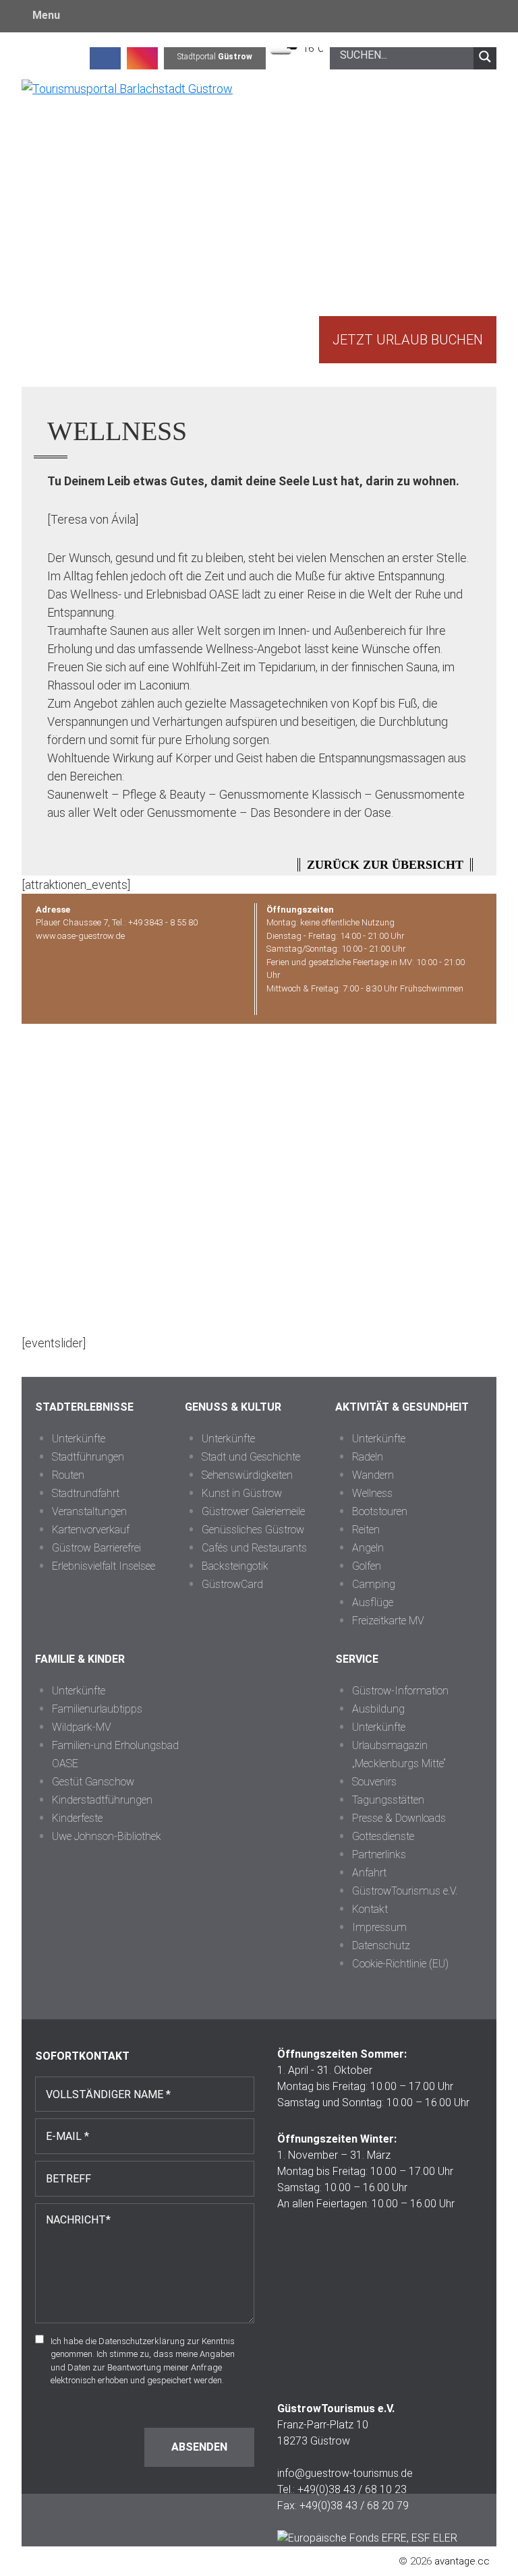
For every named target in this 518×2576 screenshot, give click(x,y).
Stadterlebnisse (84, 1407)
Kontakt (370, 1909)
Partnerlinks (379, 1854)
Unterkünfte (79, 1439)
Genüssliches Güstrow (253, 1530)
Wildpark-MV (82, 1727)
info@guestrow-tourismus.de (345, 2473)
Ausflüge (373, 1602)
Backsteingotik (235, 1566)
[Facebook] (105, 57)
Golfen (367, 1566)
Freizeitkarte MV (388, 1621)
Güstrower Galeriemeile (253, 1511)
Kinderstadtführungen (102, 1800)
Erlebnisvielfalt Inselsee (104, 1566)
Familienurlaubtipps (97, 1709)
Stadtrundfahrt (86, 1493)
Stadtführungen (88, 1457)
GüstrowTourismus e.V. (405, 1891)
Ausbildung (378, 1709)
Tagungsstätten (388, 1800)
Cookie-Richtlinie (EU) (400, 1964)
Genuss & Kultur (233, 1407)
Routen (68, 1475)
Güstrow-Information (400, 1691)
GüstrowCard (232, 1584)
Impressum (379, 1927)
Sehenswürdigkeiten (247, 1475)
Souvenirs (374, 1782)
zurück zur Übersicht (385, 865)
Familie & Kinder (80, 1659)
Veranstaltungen (89, 1511)
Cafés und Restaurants (254, 1548)
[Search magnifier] (485, 57)
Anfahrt (369, 1873)
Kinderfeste (77, 1818)
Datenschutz (381, 1945)
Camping (374, 1584)
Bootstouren (380, 1511)
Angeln (368, 1548)
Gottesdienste (383, 1836)
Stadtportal (215, 57)
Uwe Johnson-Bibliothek (107, 1836)
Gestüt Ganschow (93, 1782)
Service (357, 1659)
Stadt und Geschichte (251, 1457)
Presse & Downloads (399, 1818)
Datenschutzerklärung (142, 2341)
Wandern (373, 1475)
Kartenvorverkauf (91, 1530)
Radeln (368, 1457)
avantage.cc (462, 2561)
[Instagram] (142, 57)
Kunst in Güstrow (242, 1493)
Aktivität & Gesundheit (402, 1407)
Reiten (366, 1530)
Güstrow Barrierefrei (96, 1548)
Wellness (372, 1493)
